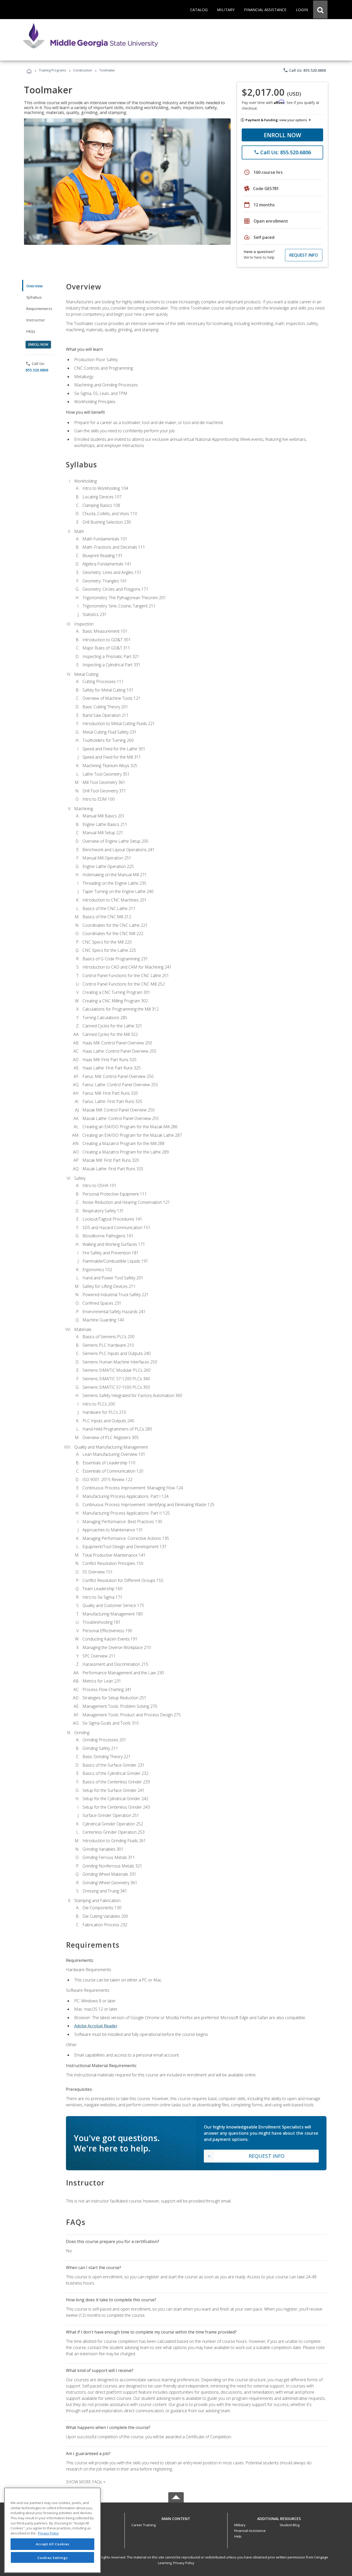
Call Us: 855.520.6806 (304, 70)
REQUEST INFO (304, 255)
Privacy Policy (184, 2563)
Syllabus (34, 297)
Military (240, 2525)
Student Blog (290, 2525)
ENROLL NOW (283, 135)
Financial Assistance (250, 2531)
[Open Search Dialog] (320, 10)
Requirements (39, 309)
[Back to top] (176, 2517)
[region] (52, 2530)
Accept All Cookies (53, 2544)
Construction (83, 70)
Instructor (36, 320)
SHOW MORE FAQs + (86, 2482)
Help (238, 2536)
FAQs (31, 331)
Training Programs (52, 70)
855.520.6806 (37, 370)
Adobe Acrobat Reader (96, 2026)
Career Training (144, 2525)
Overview (34, 286)
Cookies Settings (53, 2557)
